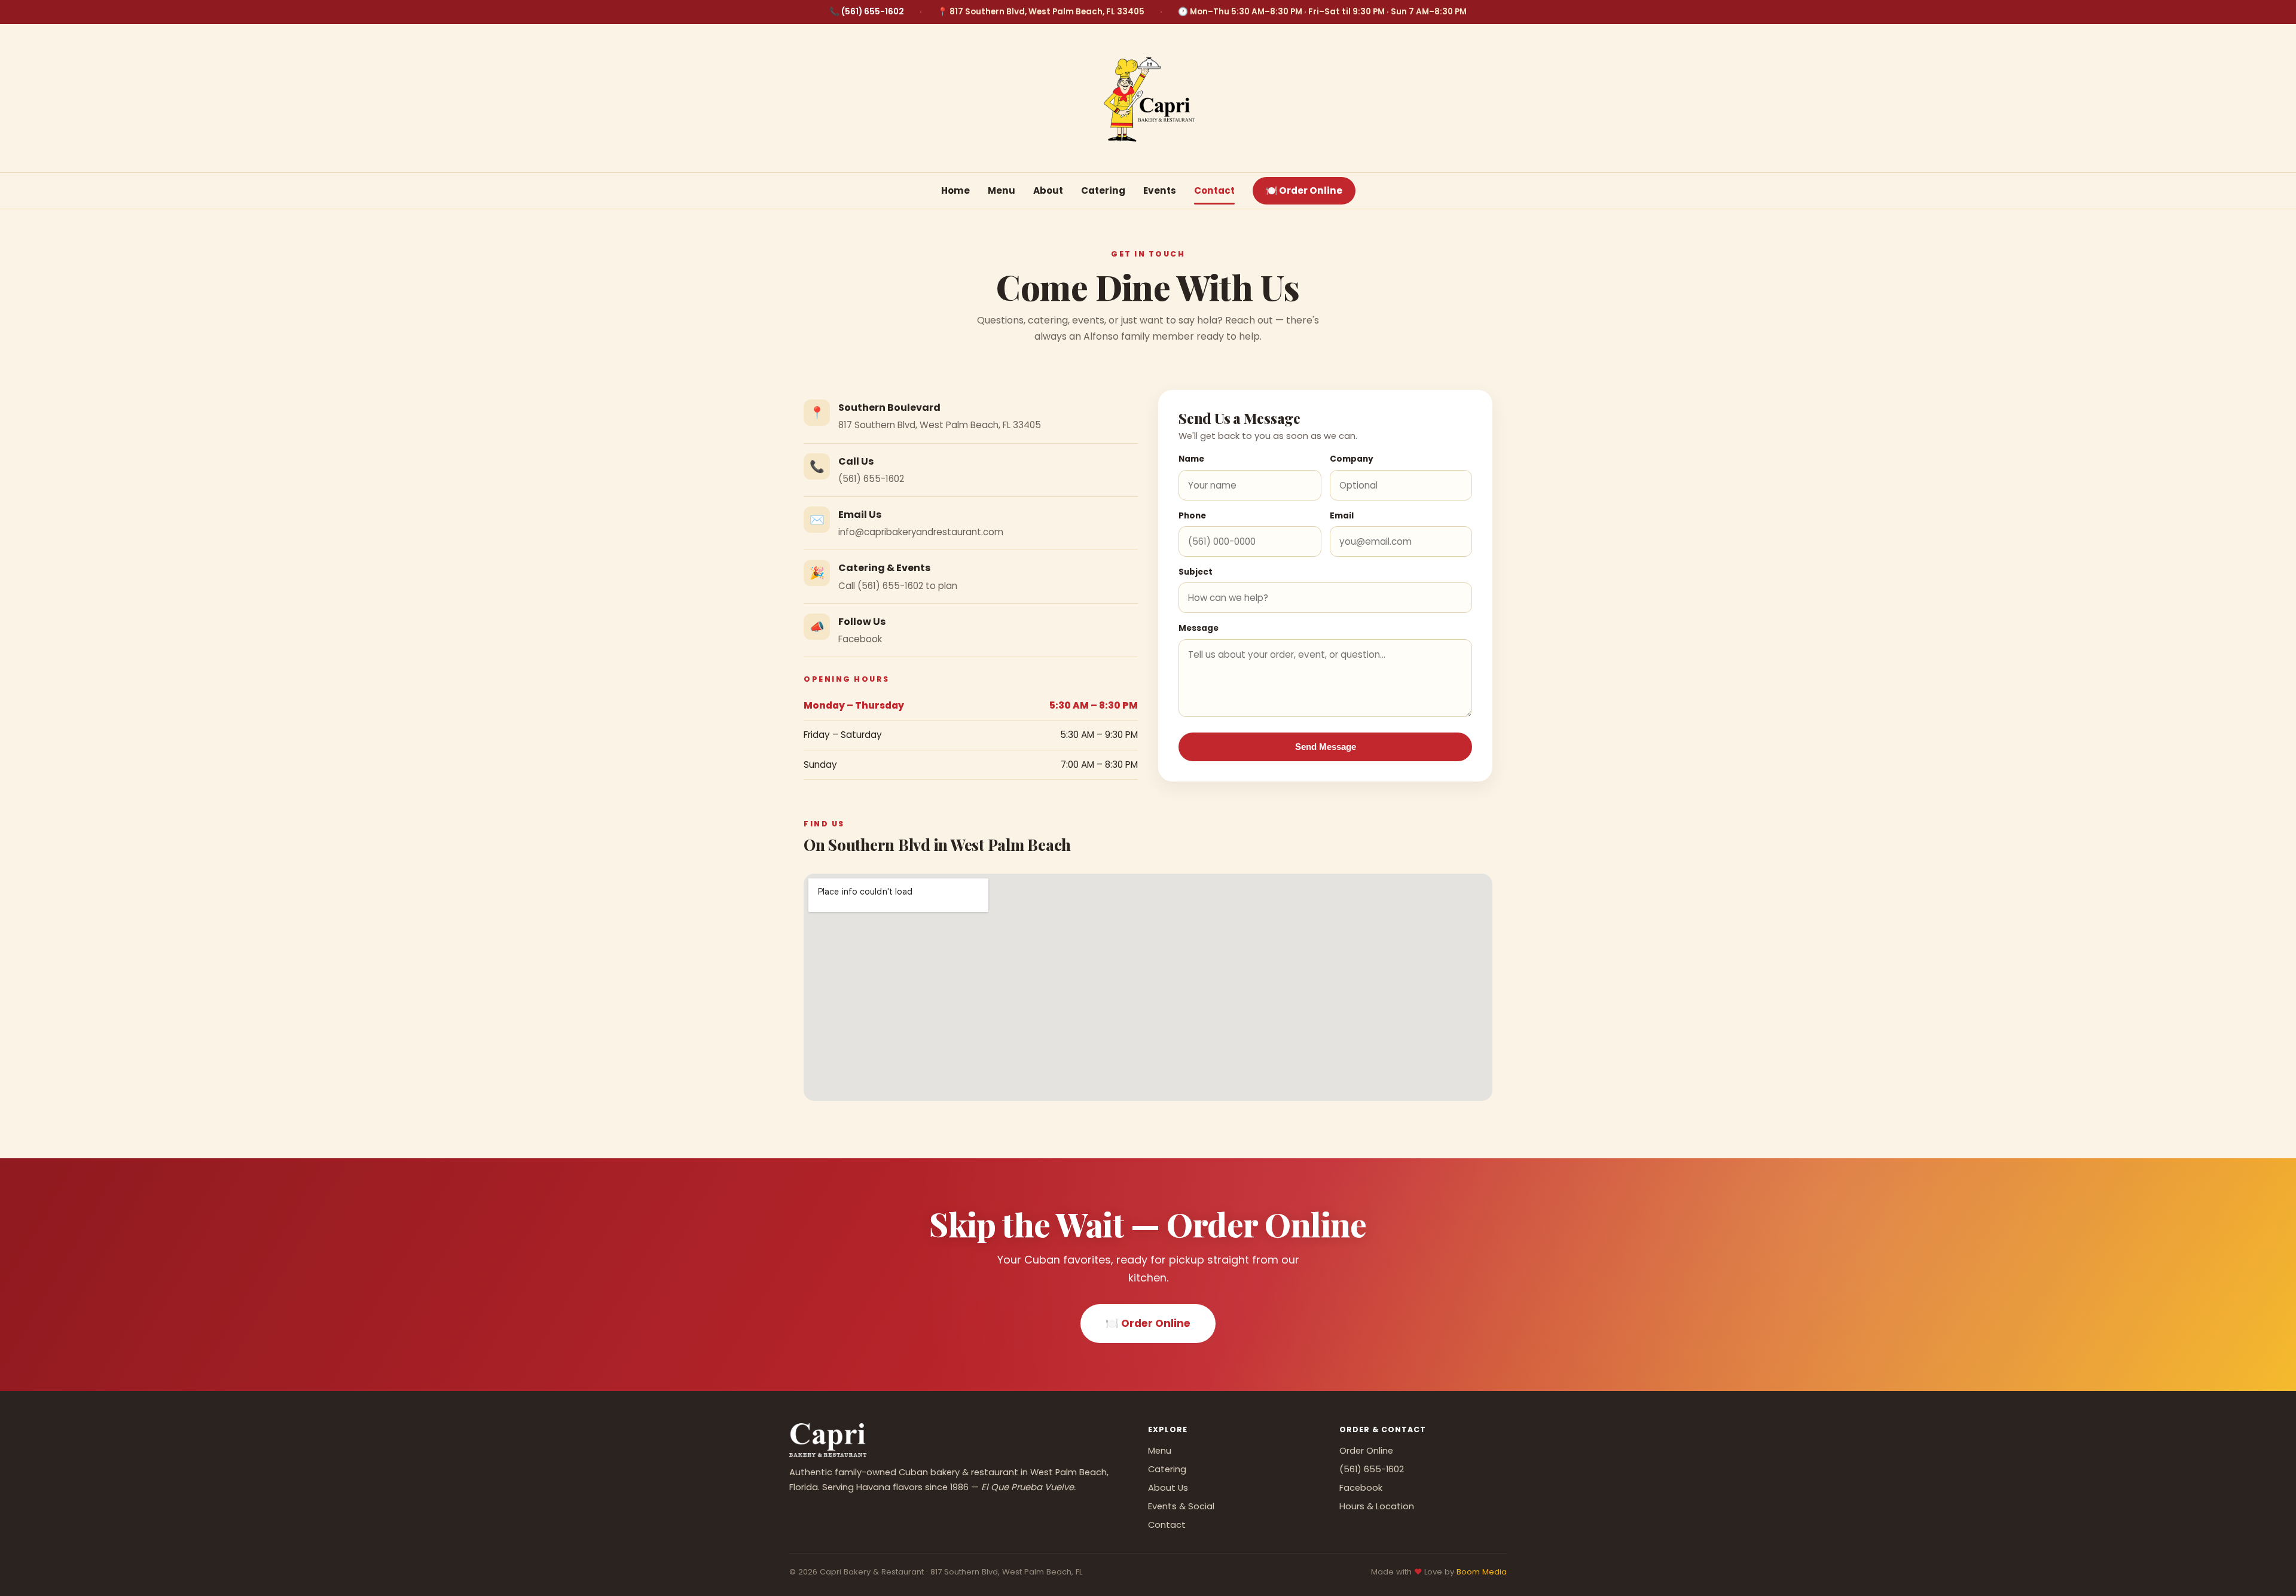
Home (955, 190)
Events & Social (1181, 1506)
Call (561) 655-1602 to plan (898, 586)
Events (1160, 190)
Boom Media (1482, 1572)
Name (1191, 459)
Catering (1103, 190)
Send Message (1326, 747)
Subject (1196, 572)
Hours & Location (1377, 1506)
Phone (1192, 516)
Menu (1002, 190)
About (1048, 190)
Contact (1214, 190)
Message (1199, 628)
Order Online (1366, 1451)
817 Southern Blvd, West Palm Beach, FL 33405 (940, 425)
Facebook (860, 639)
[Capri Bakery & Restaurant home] (1148, 97)
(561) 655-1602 (873, 12)
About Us (1168, 1488)
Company (1352, 459)
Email (1342, 516)
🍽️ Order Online (1304, 190)
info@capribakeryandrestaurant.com (921, 532)
